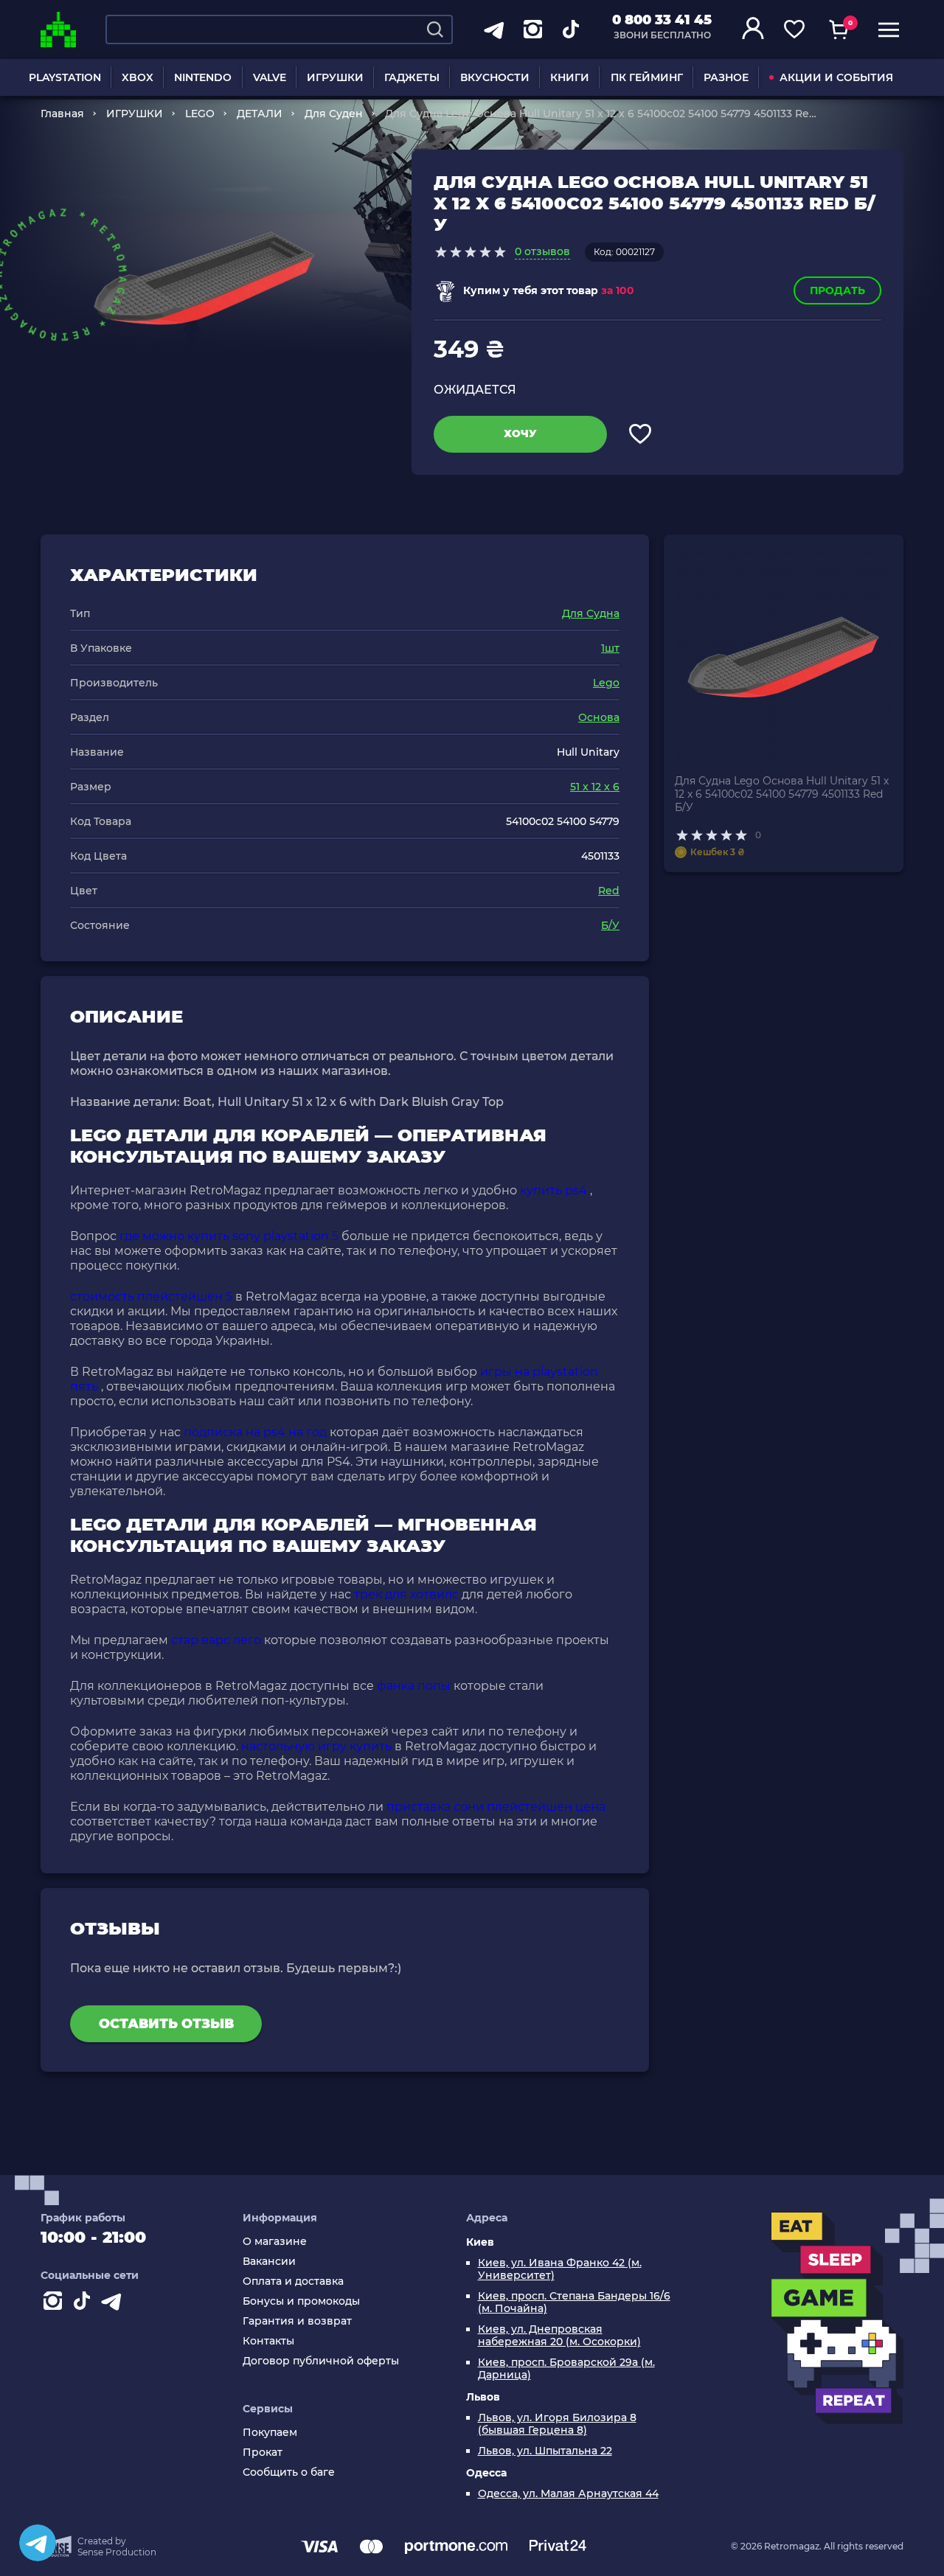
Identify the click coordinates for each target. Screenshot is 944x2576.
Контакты (268, 2341)
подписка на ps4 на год (255, 1432)
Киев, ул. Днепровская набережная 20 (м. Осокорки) (559, 2336)
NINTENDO (203, 77)
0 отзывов (542, 251)
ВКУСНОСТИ (495, 77)
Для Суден (334, 114)
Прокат (263, 2453)
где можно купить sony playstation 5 (229, 1236)
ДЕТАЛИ (260, 114)
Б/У (610, 925)
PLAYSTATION (65, 77)
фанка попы (414, 1686)
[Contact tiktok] (85, 2304)
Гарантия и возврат (297, 2321)
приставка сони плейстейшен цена (496, 1807)
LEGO (200, 114)
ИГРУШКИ (335, 77)
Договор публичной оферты (321, 2361)
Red (609, 891)
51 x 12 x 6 (595, 787)
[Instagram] (55, 2304)
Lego (606, 683)
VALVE (270, 77)
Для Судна (591, 613)
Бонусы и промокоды (301, 2301)
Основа (599, 717)
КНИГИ (570, 77)
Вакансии (269, 2262)
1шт (610, 648)
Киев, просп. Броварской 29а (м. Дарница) (566, 2369)
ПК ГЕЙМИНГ (647, 77)
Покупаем (270, 2433)
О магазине (275, 2242)
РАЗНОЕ (726, 77)
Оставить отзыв (166, 2024)
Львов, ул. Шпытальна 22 (545, 2451)
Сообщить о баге (289, 2472)
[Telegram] (38, 2543)
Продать (837, 290)
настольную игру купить (316, 1746)
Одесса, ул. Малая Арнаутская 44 (568, 2494)
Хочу (520, 434)
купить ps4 (553, 1190)
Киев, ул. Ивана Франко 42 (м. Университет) (560, 2269)
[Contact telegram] (114, 2304)
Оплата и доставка (293, 2281)
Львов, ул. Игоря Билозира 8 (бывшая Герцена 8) (557, 2424)
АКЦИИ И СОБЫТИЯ (836, 77)
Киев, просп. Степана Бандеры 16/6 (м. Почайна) (574, 2302)
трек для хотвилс (406, 1594)
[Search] (435, 29)
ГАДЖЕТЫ (412, 77)
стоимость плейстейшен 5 (151, 1296)
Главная (62, 114)
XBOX (138, 77)
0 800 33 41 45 (662, 20)
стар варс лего (216, 1640)
